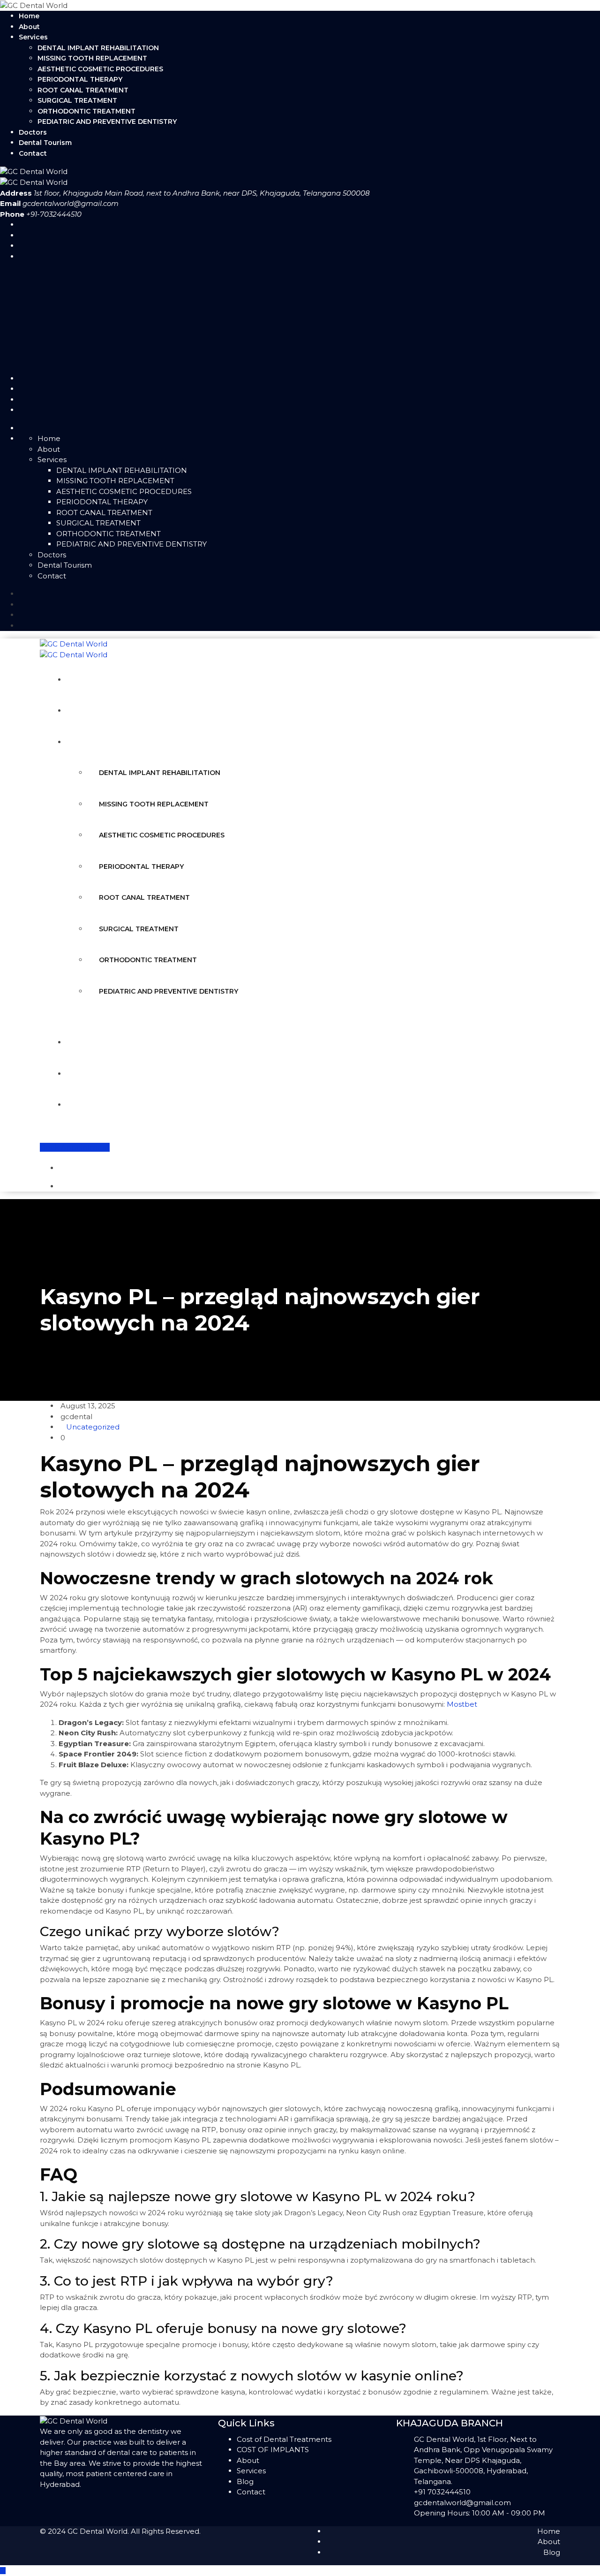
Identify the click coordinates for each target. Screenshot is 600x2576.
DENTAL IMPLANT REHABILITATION (98, 48)
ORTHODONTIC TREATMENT (86, 111)
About (29, 27)
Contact (33, 153)
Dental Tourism (45, 143)
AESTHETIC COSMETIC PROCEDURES (100, 69)
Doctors (33, 132)
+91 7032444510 (442, 2492)
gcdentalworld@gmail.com (71, 203)
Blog (245, 2481)
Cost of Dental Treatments (284, 2439)
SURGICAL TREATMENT (77, 100)
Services (33, 37)
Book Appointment (75, 1147)
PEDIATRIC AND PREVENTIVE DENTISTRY (107, 122)
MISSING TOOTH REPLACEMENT (92, 58)
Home (29, 16)
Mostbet (462, 1704)
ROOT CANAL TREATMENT (83, 90)
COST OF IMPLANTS (273, 2450)
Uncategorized (93, 1427)
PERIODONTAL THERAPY (80, 79)
